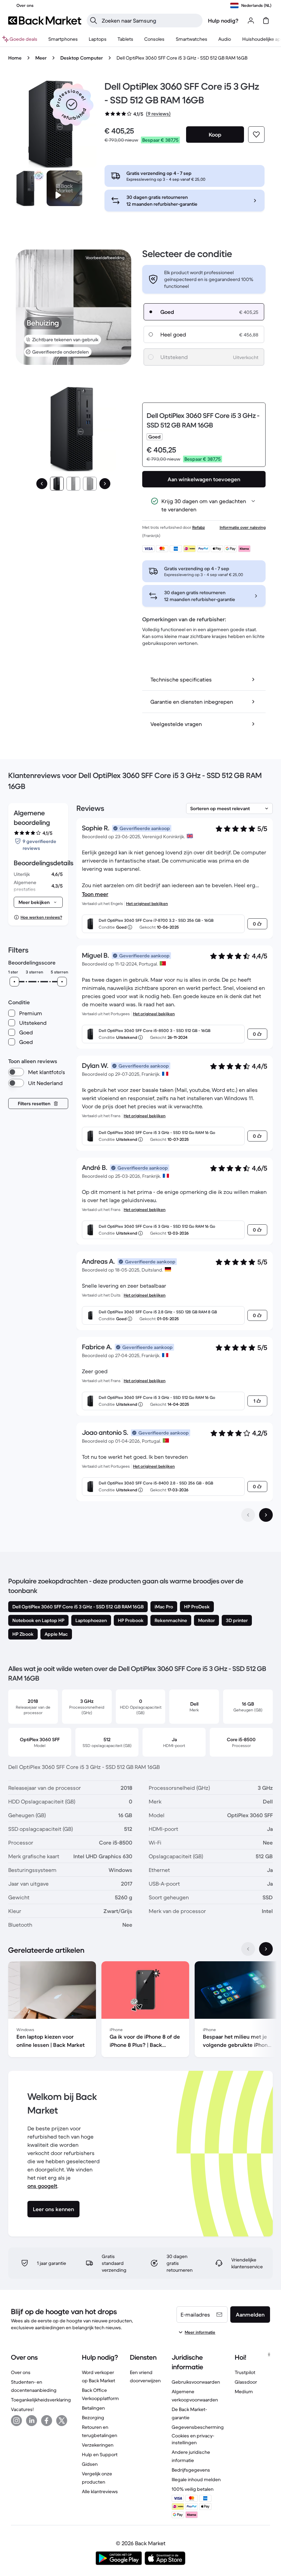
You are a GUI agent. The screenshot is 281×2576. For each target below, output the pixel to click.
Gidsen (90, 2464)
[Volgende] (105, 484)
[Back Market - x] (62, 2421)
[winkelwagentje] (266, 21)
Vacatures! (22, 2409)
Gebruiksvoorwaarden (196, 2382)
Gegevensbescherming (198, 2427)
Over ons (21, 2372)
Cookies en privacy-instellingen (193, 2439)
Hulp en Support (100, 2454)
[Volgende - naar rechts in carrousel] (266, 1949)
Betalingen (93, 2408)
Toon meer (95, 894)
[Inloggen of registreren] (251, 21)
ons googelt (42, 2186)
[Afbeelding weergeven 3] (90, 484)
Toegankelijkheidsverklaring (41, 2400)
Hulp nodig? (223, 21)
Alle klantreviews (100, 2491)
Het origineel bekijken (147, 903)
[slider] (14, 982)
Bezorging (93, 2418)
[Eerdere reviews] (248, 1515)
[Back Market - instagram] (16, 2421)
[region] (140, 2011)
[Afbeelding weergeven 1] (57, 484)
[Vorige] (42, 484)
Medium (244, 2392)
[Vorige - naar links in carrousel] (248, 1949)
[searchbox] (150, 21)
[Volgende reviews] (266, 1515)
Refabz (199, 527)
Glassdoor (246, 2382)
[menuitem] (63, 39)
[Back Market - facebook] (47, 2421)
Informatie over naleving (243, 527)
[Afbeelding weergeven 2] (73, 484)
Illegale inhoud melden (196, 2479)
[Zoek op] (94, 21)
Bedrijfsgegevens (191, 2470)
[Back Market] (45, 21)
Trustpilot (245, 2372)
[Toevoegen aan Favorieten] (256, 135)
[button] (72, 104)
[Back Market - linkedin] (32, 2421)
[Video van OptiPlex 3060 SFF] (64, 188)
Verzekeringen (98, 2445)
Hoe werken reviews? (41, 917)
